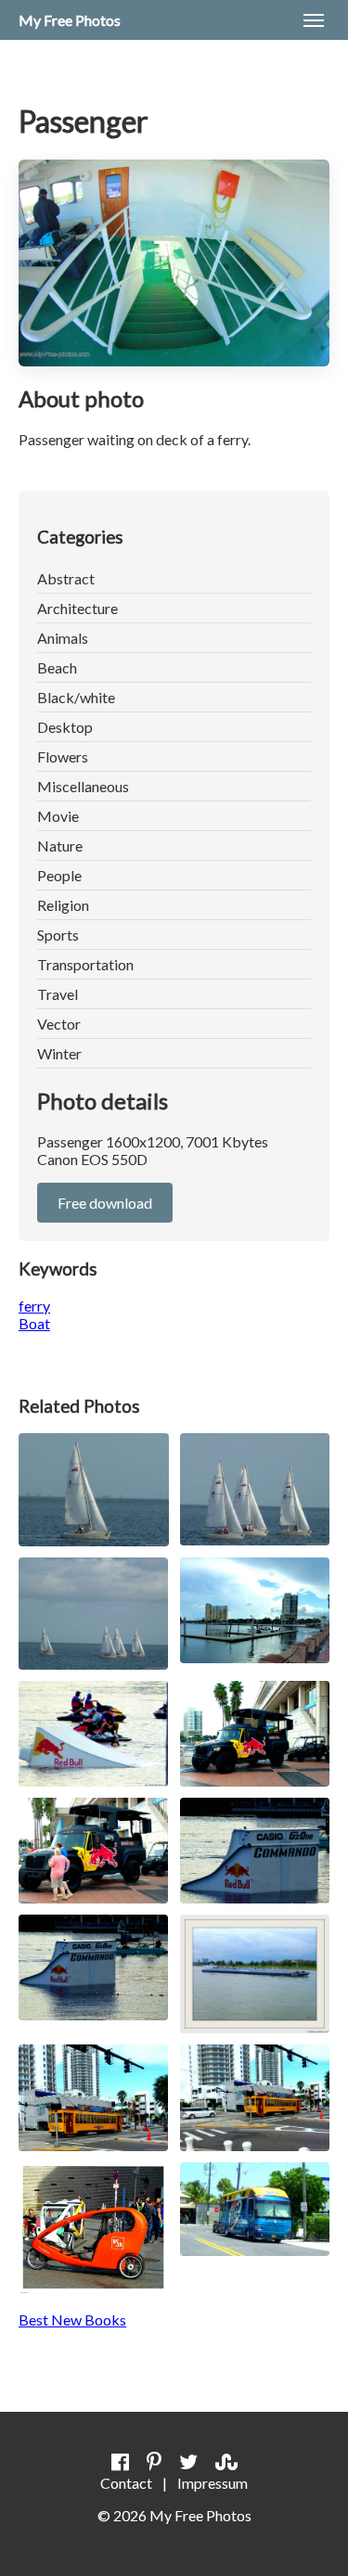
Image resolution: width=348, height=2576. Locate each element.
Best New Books (72, 2320)
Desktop (65, 727)
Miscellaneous (83, 786)
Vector (59, 1024)
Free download (105, 1203)
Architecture (77, 608)
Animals (63, 638)
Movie (58, 816)
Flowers (63, 756)
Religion (63, 905)
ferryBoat (34, 1314)
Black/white (76, 697)
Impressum (213, 2483)
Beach (57, 667)
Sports (58, 935)
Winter (59, 1053)
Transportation (85, 964)
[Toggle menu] (314, 20)
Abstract (66, 578)
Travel (58, 994)
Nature (60, 846)
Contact (126, 2483)
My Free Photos (70, 20)
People (59, 875)
